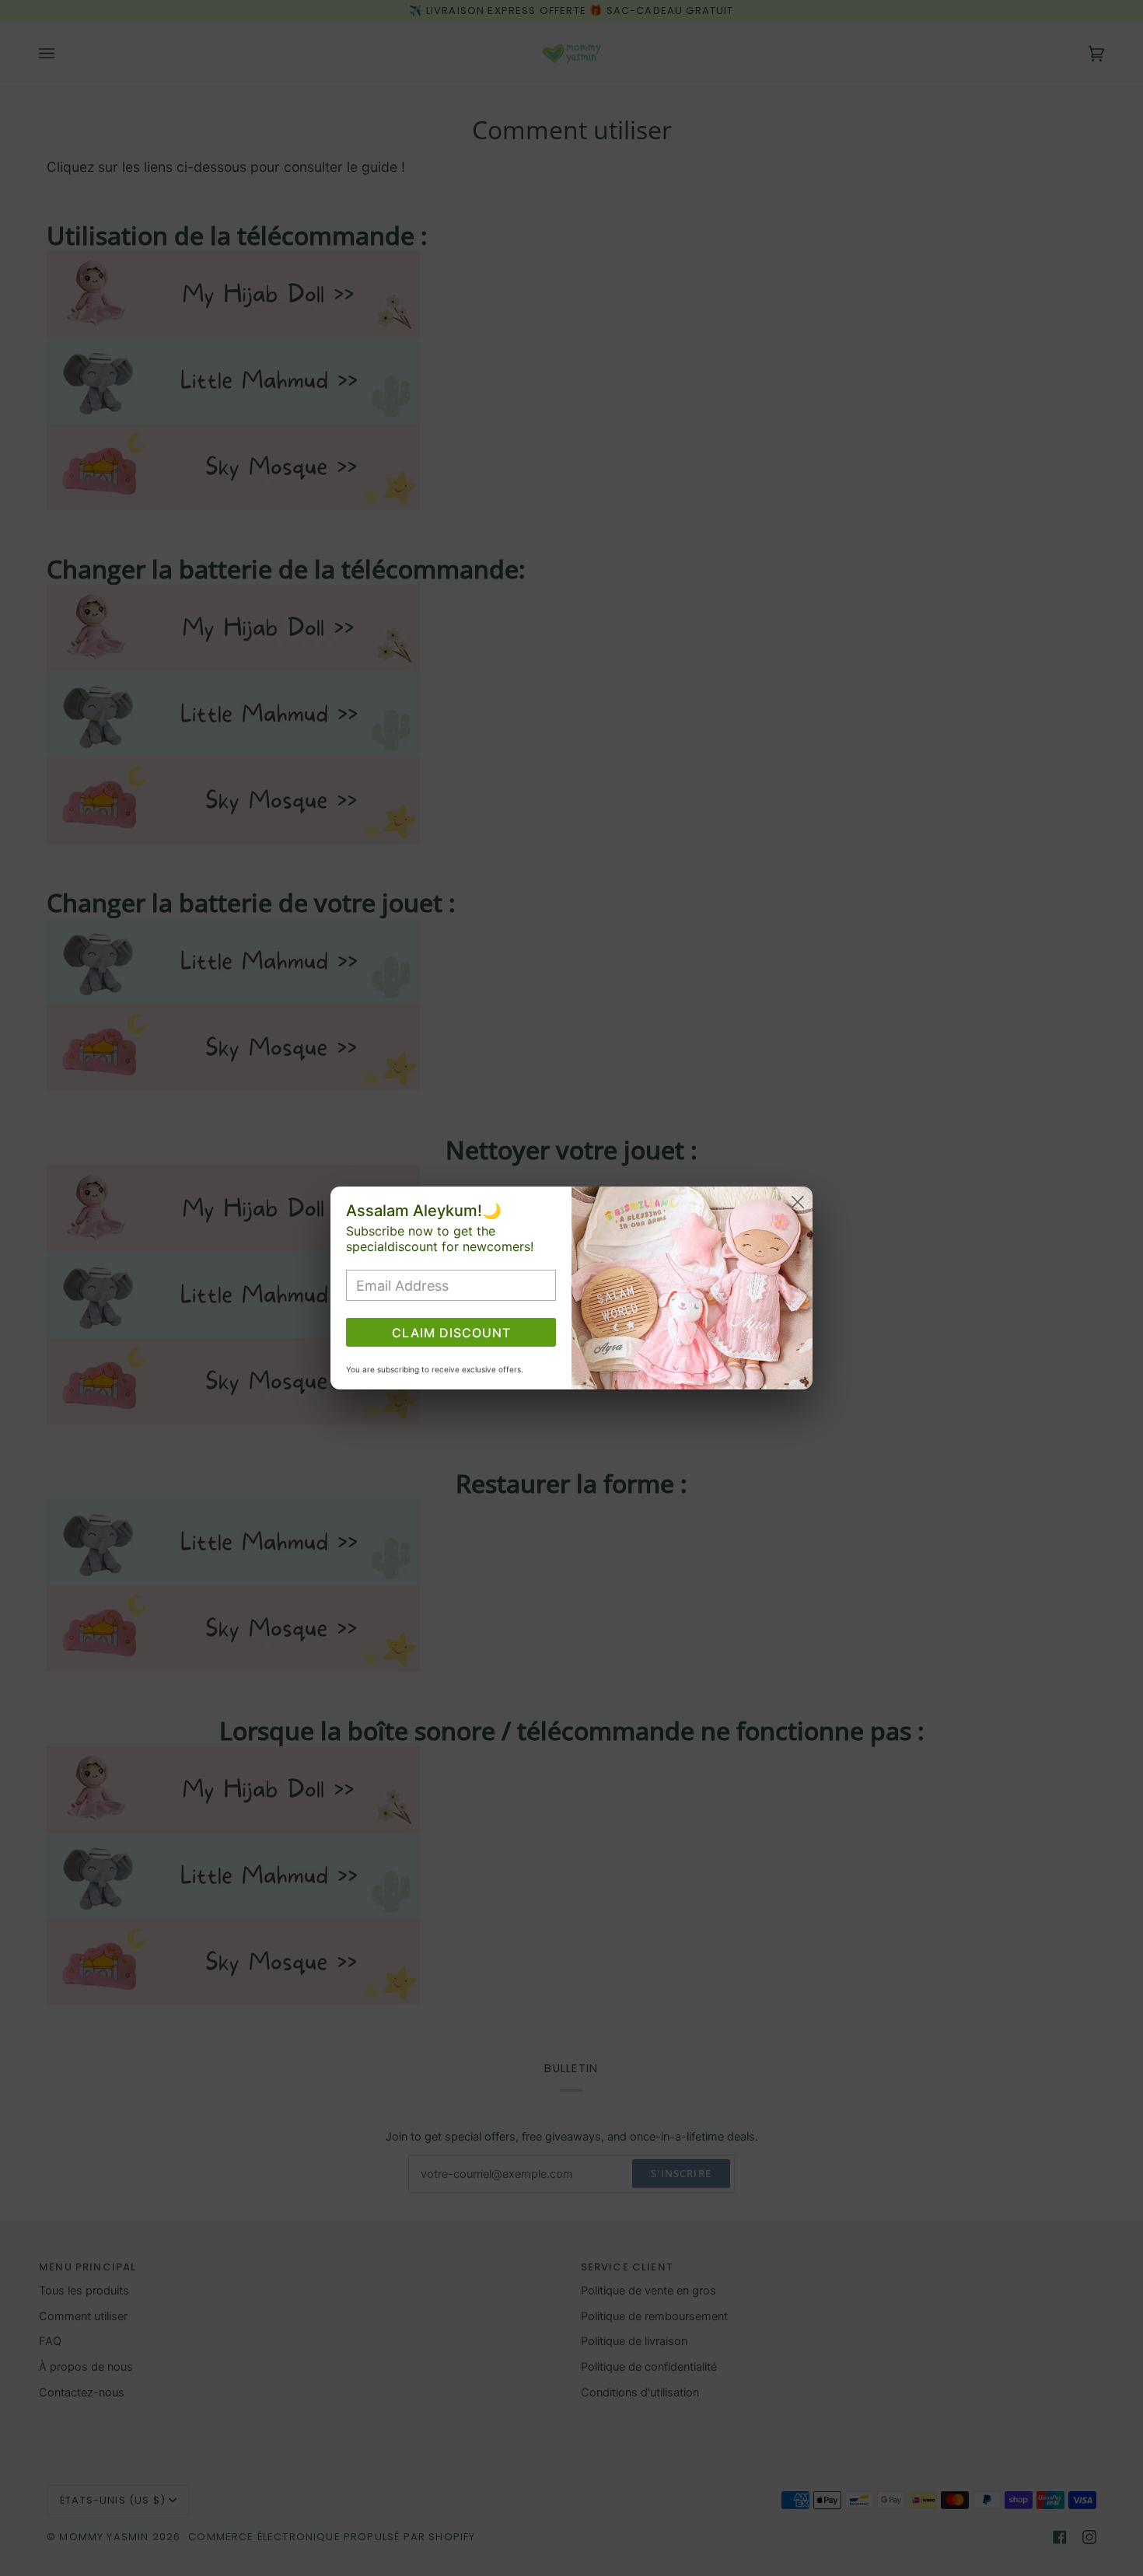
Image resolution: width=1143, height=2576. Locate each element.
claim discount (451, 1333)
